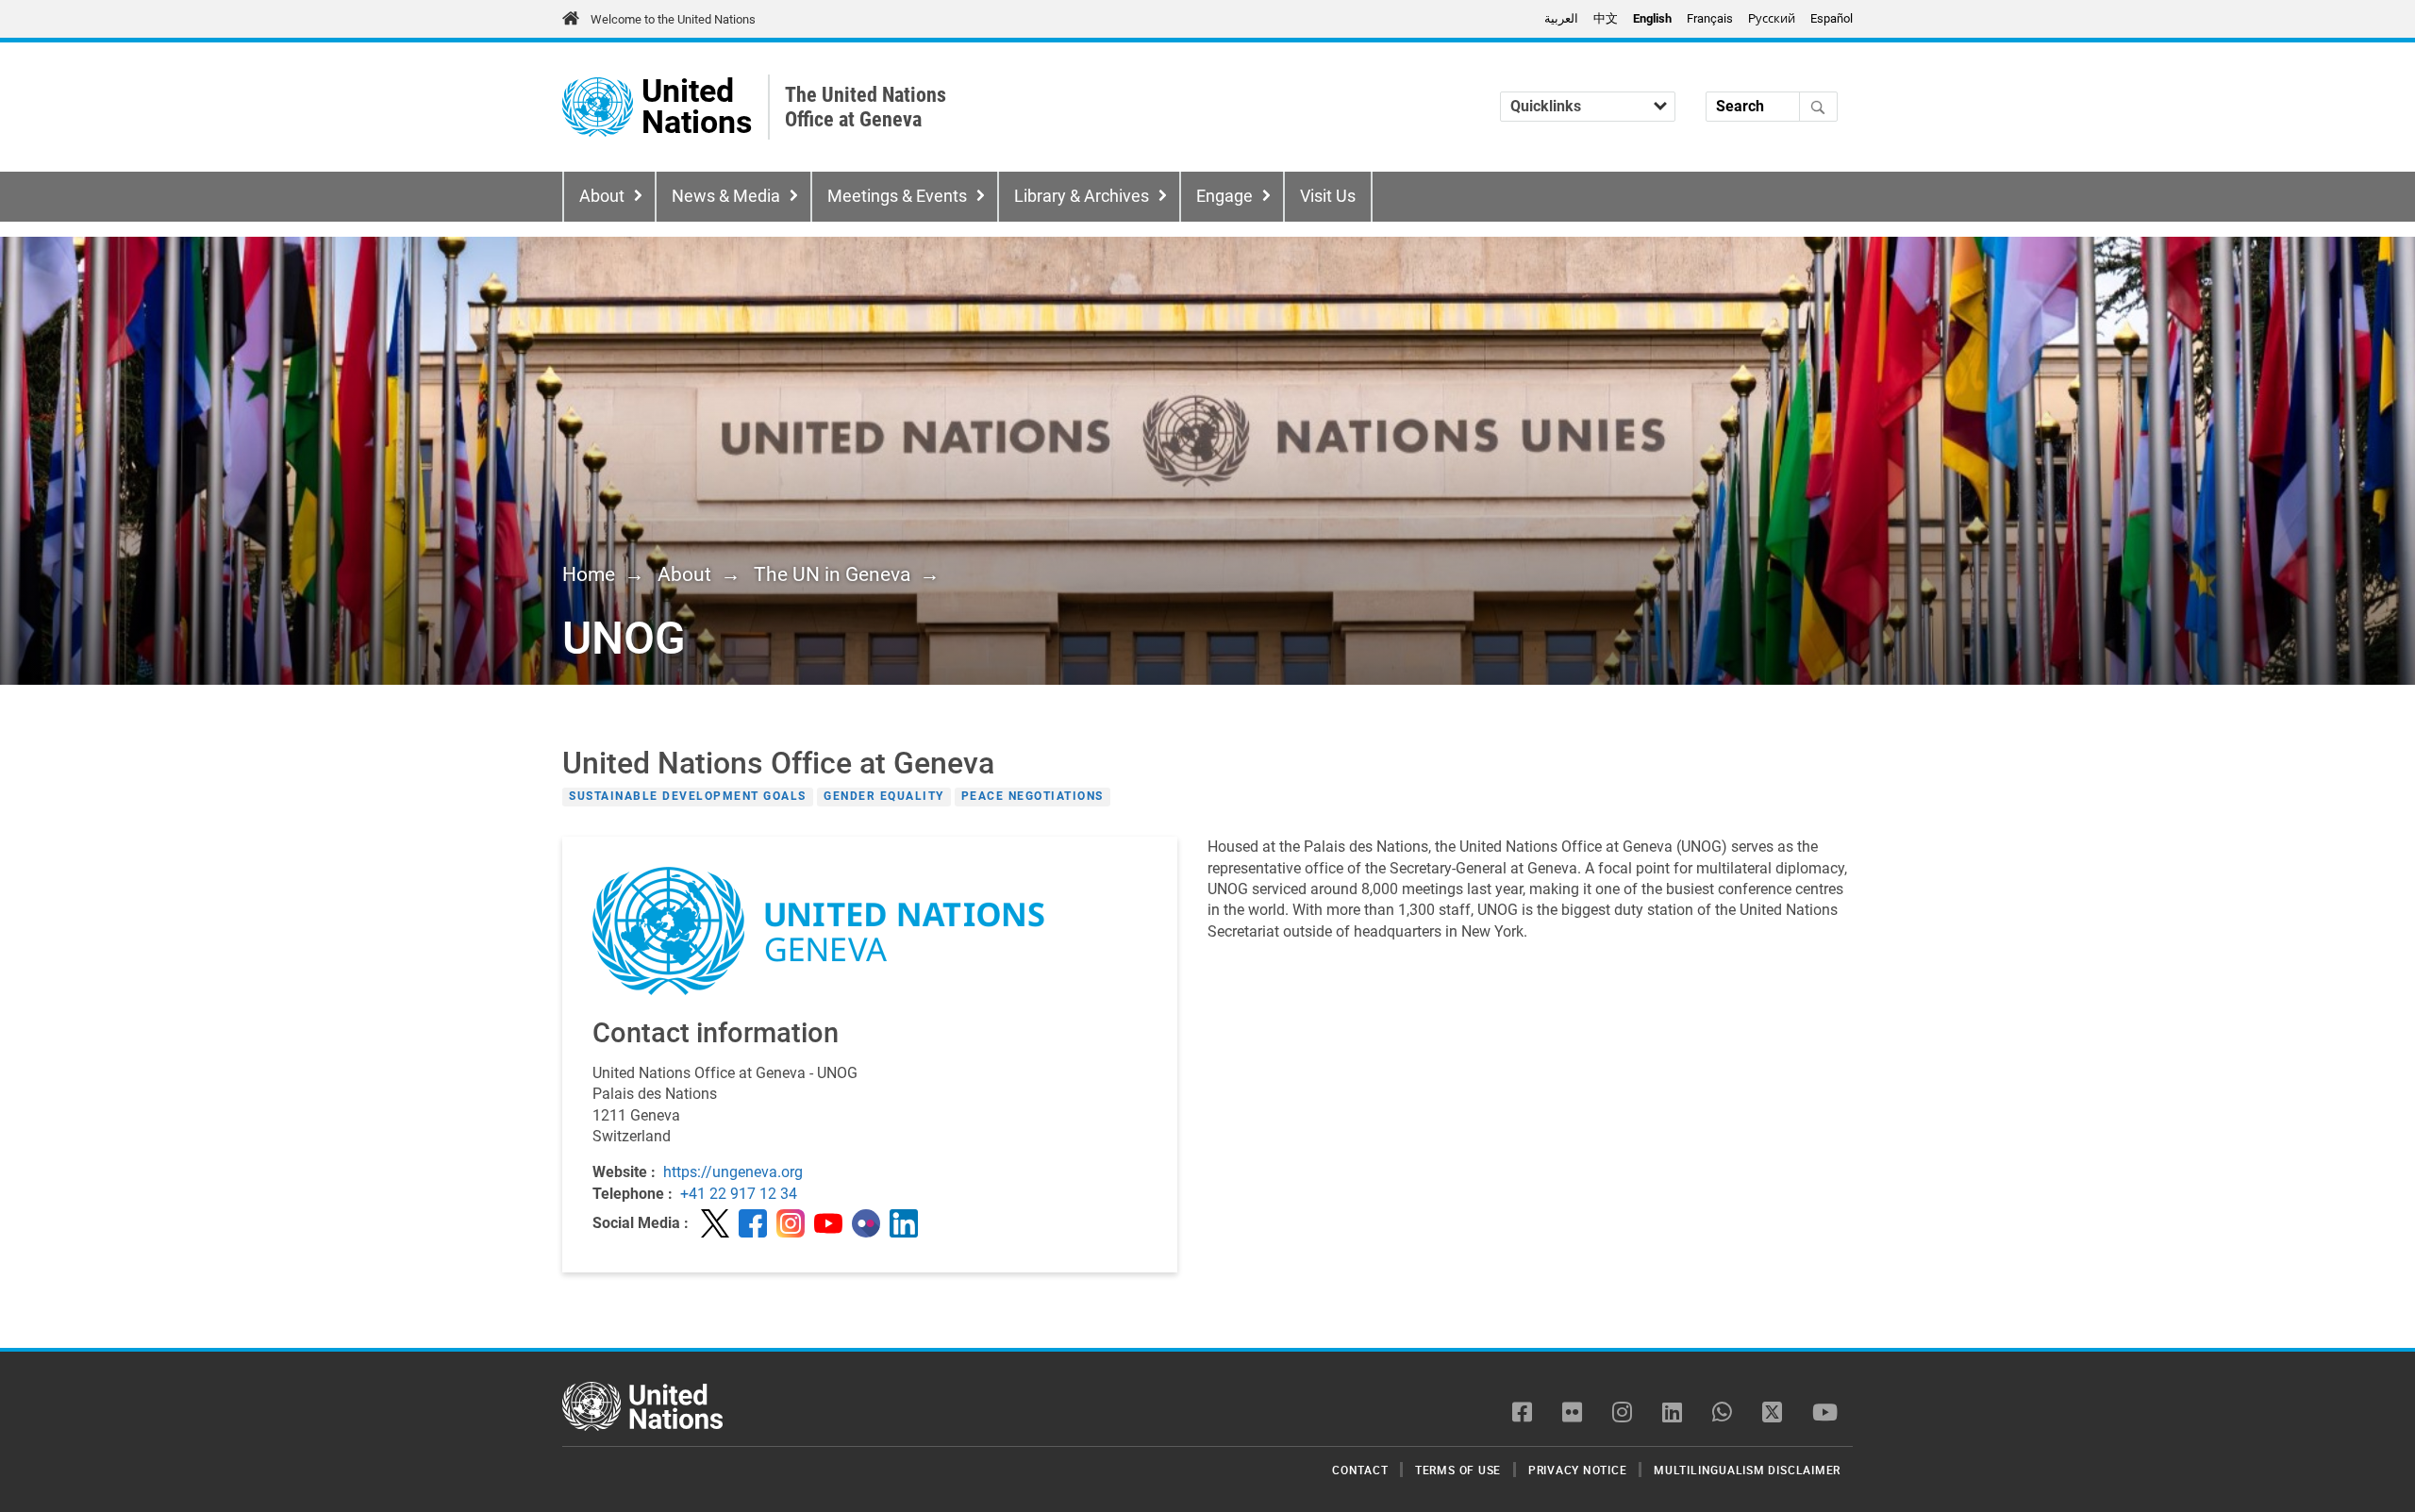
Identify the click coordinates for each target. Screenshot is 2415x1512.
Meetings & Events (897, 196)
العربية (1561, 18)
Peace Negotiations (1033, 797)
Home (589, 574)
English (1652, 18)
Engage (1224, 196)
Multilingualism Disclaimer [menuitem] (1747, 1470)
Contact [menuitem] (1360, 1470)
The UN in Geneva (832, 574)
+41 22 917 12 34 (739, 1194)
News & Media (726, 196)
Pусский (1772, 18)
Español (1832, 18)
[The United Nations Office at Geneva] (598, 107)
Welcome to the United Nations (673, 19)
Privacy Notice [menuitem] (1578, 1470)
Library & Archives (1082, 196)
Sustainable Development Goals (688, 797)
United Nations (697, 107)
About (602, 196)
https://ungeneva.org (733, 1172)
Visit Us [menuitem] (1328, 196)
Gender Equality (884, 797)
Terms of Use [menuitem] (1458, 1470)
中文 (1606, 18)
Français (1710, 18)
